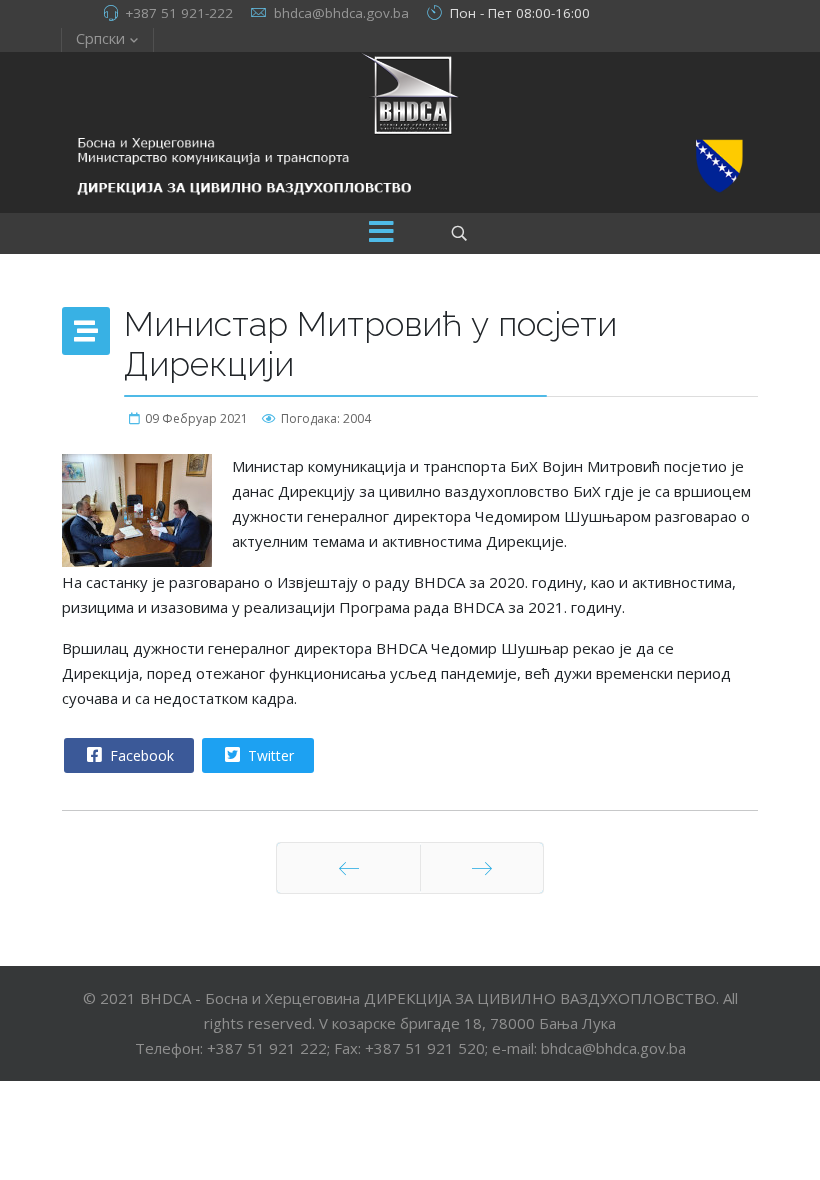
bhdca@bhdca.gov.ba (341, 13)
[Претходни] (348, 868)
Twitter (269, 755)
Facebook (140, 755)
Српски (100, 38)
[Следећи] (482, 868)
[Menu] (381, 233)
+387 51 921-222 (179, 13)
